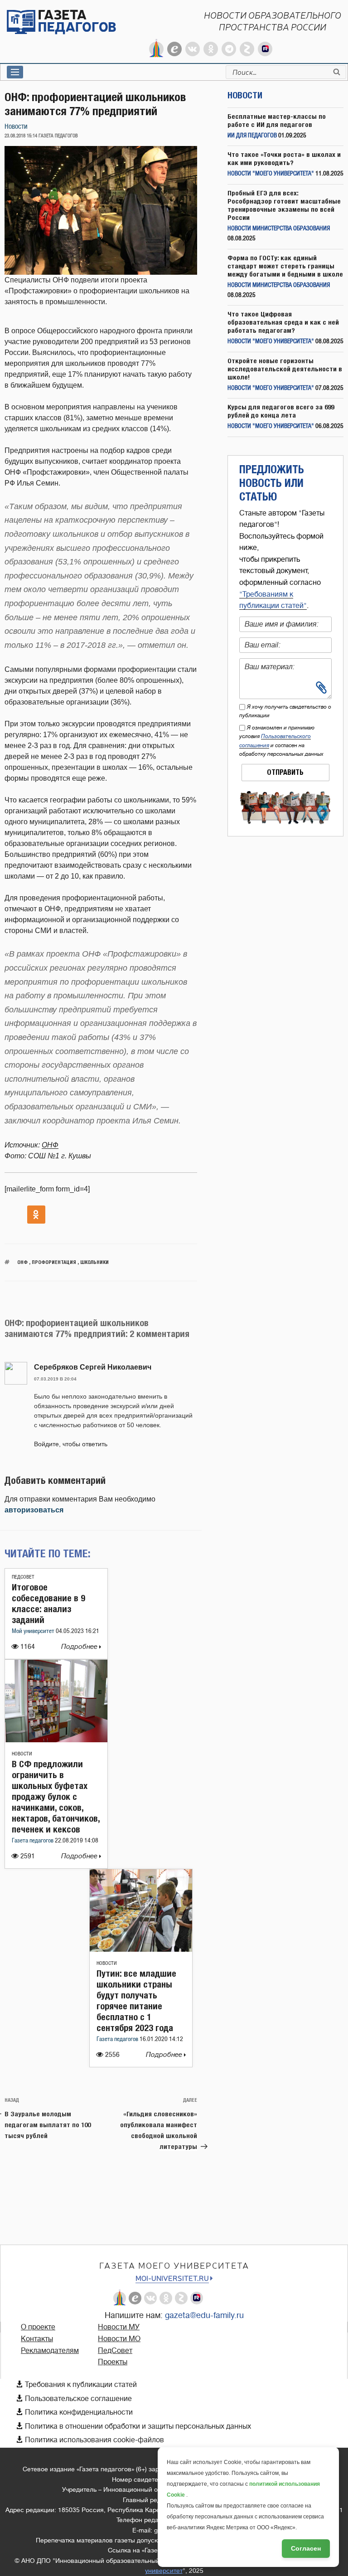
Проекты (113, 2362)
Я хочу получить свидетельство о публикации (285, 711)
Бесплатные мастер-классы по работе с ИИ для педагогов (277, 120)
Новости (16, 127)
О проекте (38, 2327)
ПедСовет (23, 1577)
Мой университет (34, 1631)
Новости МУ (119, 2327)
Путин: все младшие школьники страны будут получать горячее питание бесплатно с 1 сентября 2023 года (136, 2000)
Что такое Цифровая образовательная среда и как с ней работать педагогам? (283, 322)
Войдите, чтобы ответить (71, 1444)
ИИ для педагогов (252, 136)
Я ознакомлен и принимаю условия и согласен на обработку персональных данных (281, 741)
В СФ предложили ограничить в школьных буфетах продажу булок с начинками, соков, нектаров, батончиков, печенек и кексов (56, 1796)
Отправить (285, 772)
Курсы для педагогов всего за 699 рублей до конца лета (281, 411)
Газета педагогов (33, 1841)
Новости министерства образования (279, 229)
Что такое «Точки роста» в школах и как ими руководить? (284, 158)
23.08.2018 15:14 (21, 136)
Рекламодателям (50, 2351)
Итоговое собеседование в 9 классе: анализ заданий (48, 1603)
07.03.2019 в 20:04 (55, 1379)
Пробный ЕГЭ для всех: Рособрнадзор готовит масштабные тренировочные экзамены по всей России (284, 205)
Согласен (306, 2548)
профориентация (54, 1262)
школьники (94, 1262)
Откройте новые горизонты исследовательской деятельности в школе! (285, 369)
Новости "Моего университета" (271, 174)
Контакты (37, 2339)
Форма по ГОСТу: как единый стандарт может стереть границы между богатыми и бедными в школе (285, 266)
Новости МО (119, 2339)
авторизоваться (34, 1510)
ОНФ (50, 1145)
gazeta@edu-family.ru (204, 2315)
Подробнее (80, 1647)
